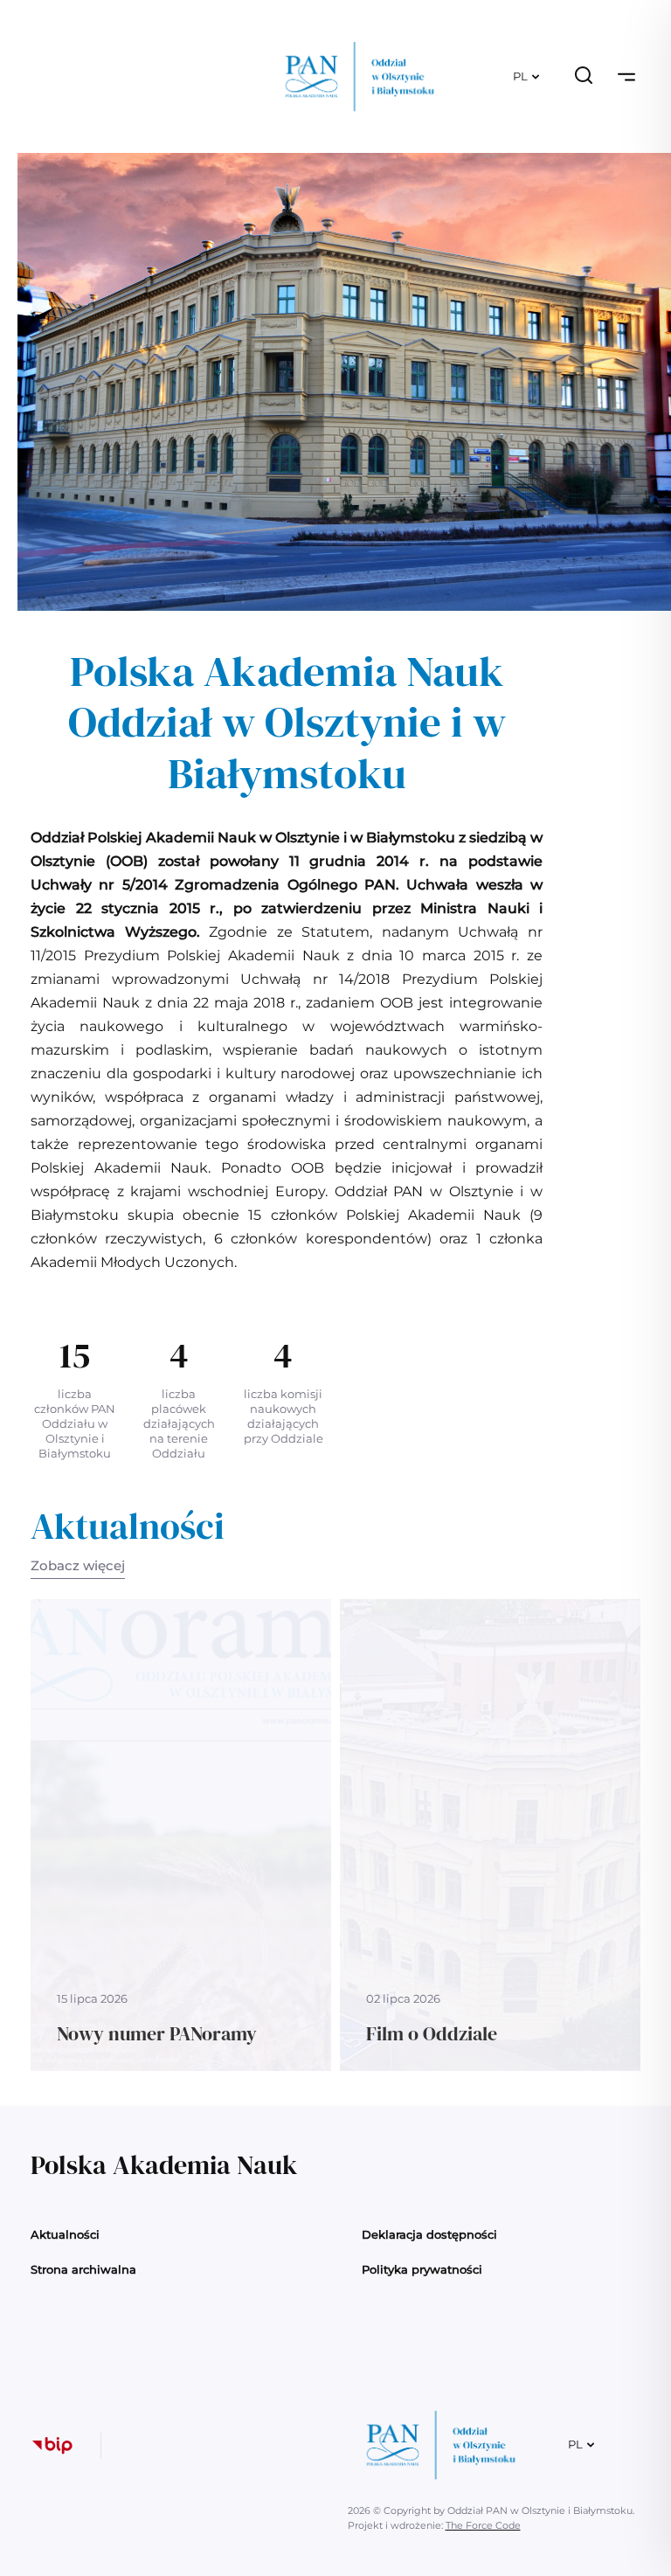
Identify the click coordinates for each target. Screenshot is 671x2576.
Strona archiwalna (83, 2269)
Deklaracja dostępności (429, 2234)
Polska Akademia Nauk (164, 2165)
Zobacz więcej (78, 1565)
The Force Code (483, 2525)
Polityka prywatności (422, 2269)
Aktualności (65, 2234)
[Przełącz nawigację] (626, 77)
